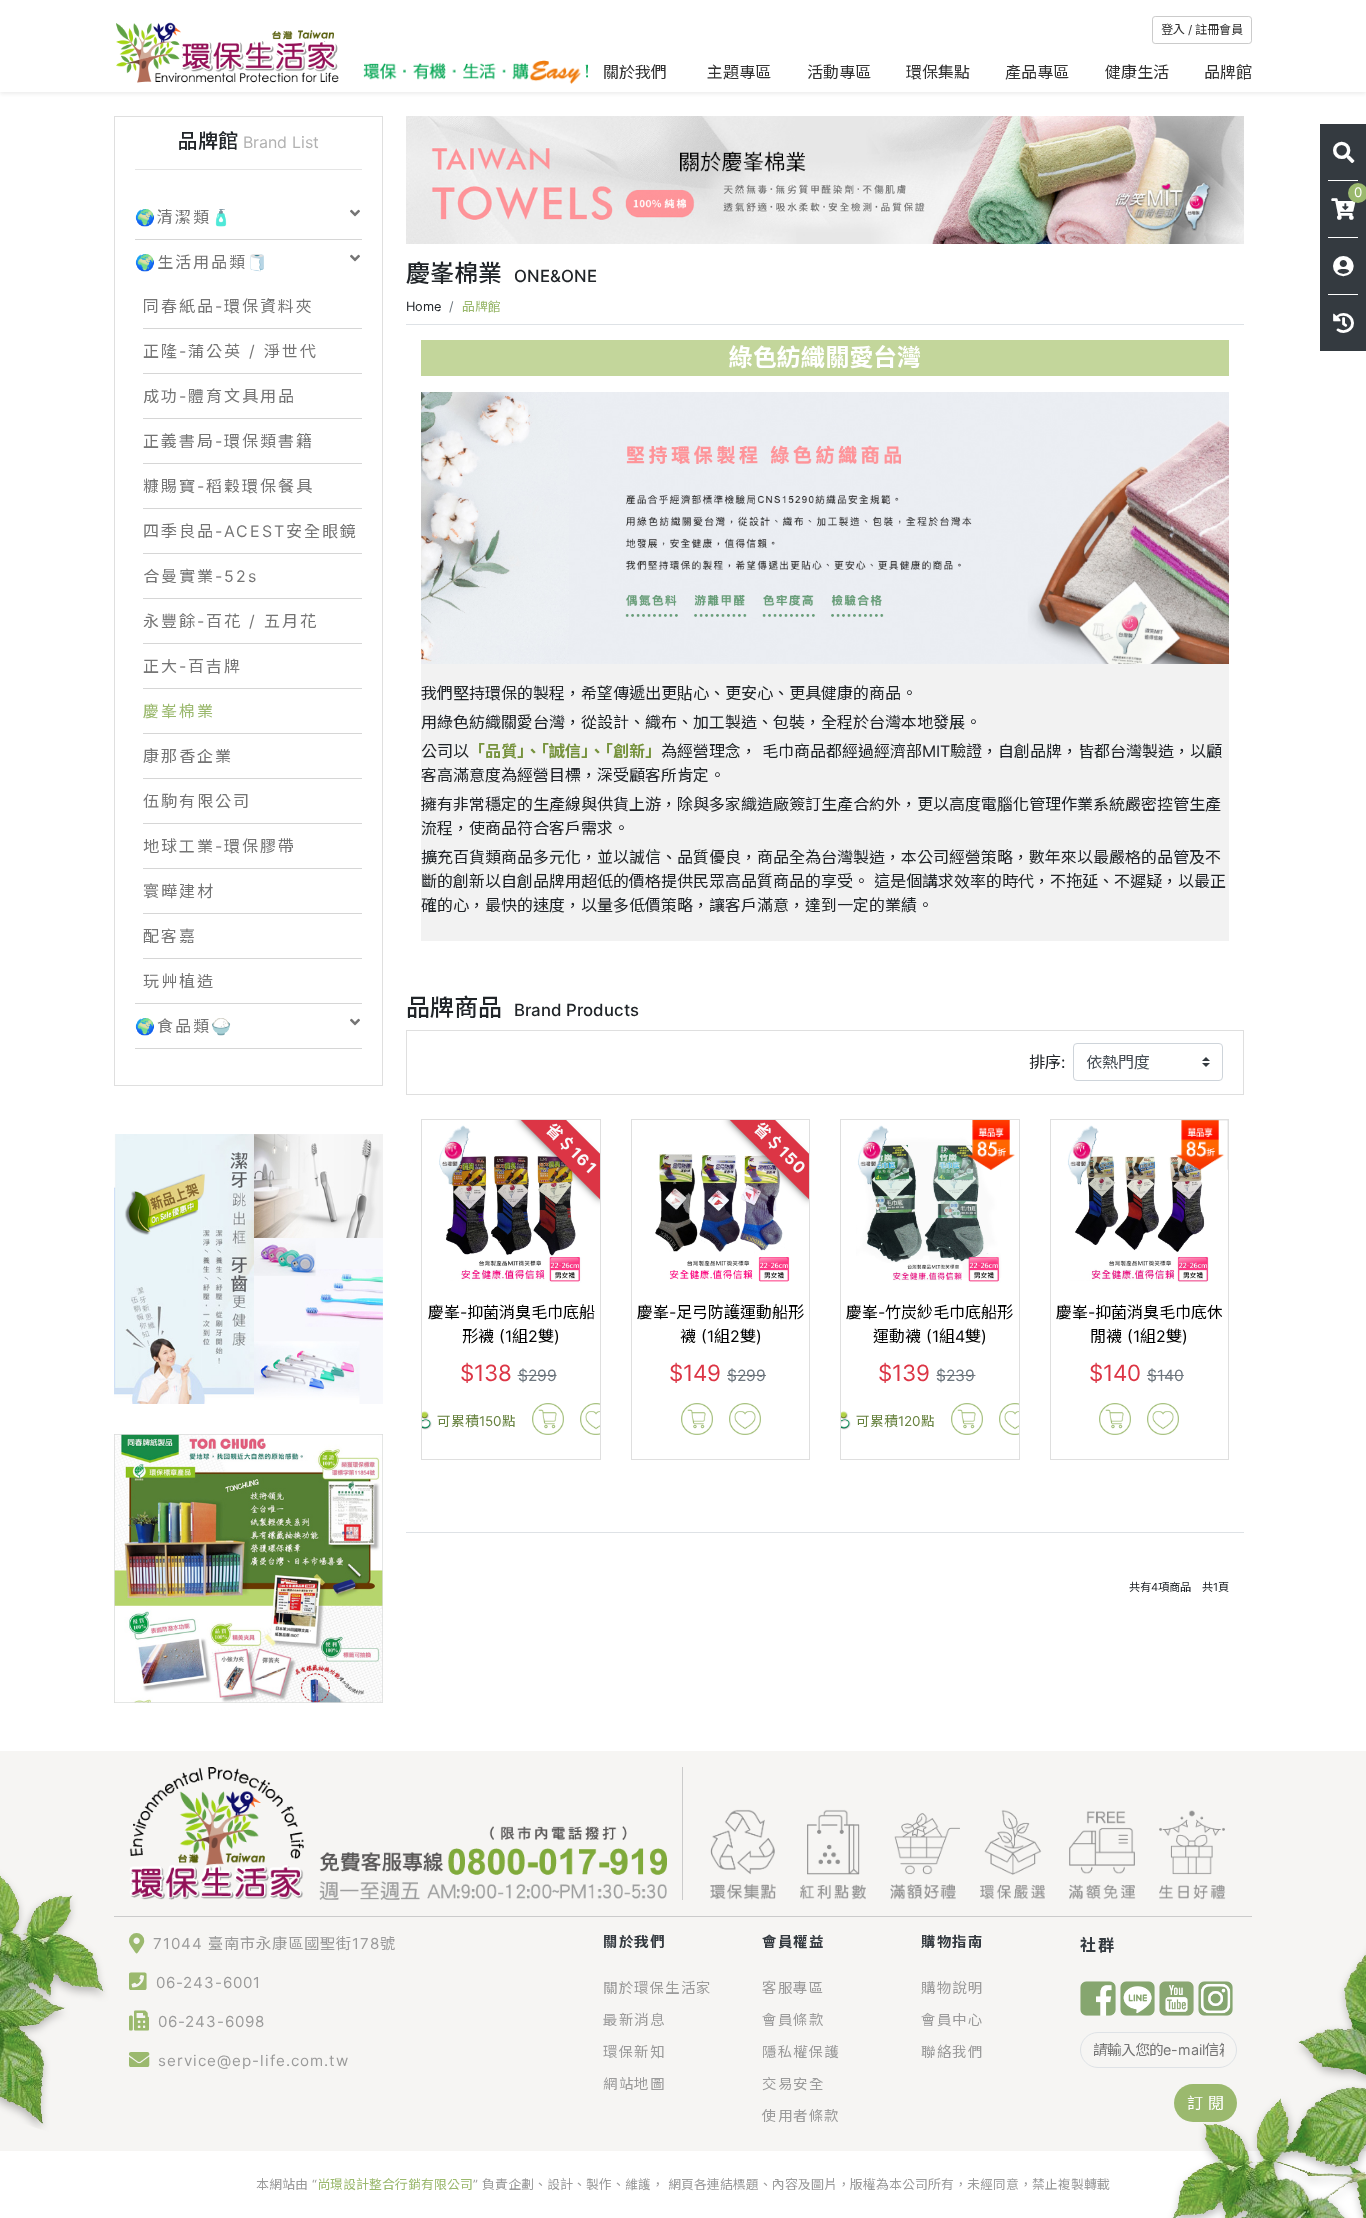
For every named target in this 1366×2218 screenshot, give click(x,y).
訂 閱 (1205, 2103)
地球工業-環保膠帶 (219, 846)
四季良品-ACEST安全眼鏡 (250, 531)
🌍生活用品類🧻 (202, 262)
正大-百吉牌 (192, 666)
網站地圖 (634, 2083)
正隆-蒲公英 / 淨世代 (230, 351)
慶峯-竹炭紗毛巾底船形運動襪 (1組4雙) (929, 1324)
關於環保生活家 (657, 1987)
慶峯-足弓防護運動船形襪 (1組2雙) (720, 1324)
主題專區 (739, 72)
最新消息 (634, 2019)
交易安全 (793, 2083)
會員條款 (793, 2019)
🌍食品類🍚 (184, 1026)
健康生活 (1137, 72)
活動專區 (839, 72)
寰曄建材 (179, 891)
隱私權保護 (801, 2051)
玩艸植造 (179, 981)
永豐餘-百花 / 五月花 (230, 621)
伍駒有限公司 (197, 801)
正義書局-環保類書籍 (228, 441)
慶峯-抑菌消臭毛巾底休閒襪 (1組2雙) (1139, 1324)
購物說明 (952, 1987)
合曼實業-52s (200, 576)
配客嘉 (170, 936)
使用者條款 (801, 2115)
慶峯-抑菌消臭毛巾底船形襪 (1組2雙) (511, 1324)
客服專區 (793, 1987)
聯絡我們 (952, 2051)
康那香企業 (188, 756)
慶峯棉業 (179, 711)
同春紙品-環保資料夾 (228, 306)
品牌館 (1228, 72)
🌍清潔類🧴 (184, 217)
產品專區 (1037, 72)
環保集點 (938, 72)
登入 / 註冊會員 (1202, 29)
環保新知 (634, 2051)
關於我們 (637, 72)
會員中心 (952, 2019)
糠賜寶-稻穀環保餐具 (228, 486)
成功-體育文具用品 (219, 396)
